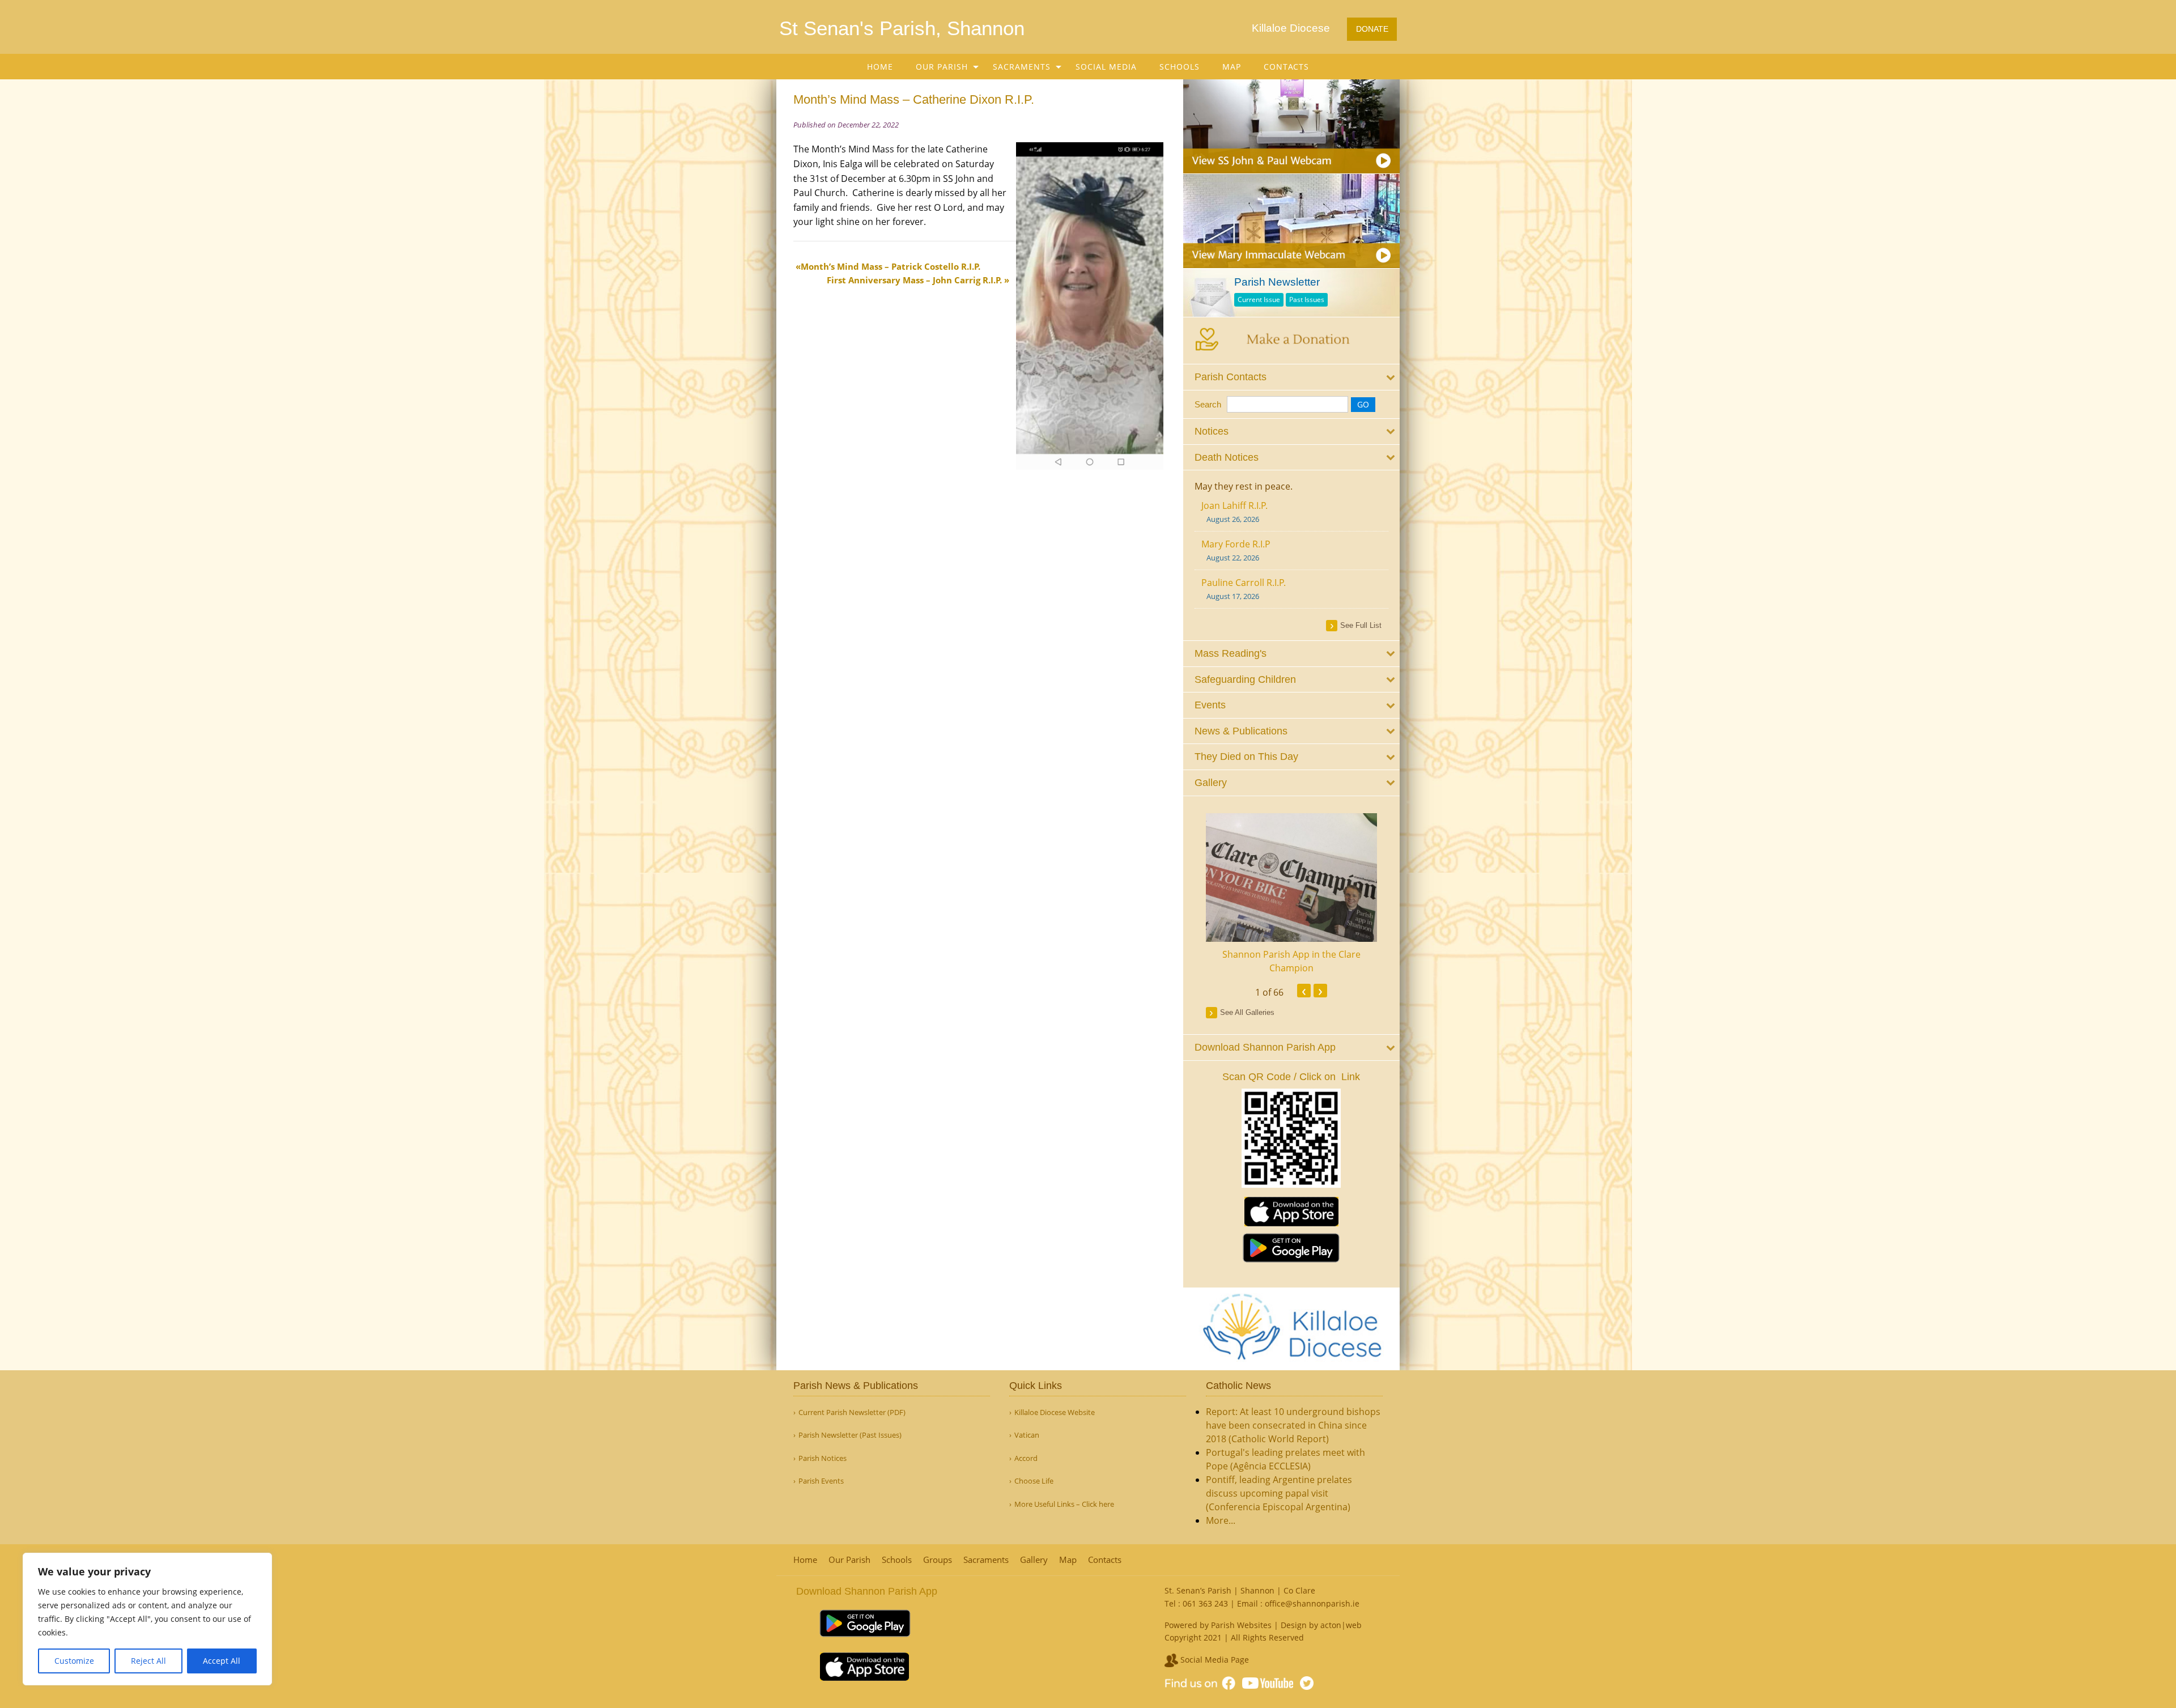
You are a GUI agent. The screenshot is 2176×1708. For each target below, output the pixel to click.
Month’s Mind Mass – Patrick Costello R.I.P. (891, 266)
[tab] (1292, 377)
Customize (74, 1661)
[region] (147, 1619)
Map (1232, 67)
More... (1221, 1520)
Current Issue (1259, 299)
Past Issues (1307, 299)
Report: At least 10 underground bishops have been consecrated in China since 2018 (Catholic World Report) (1293, 1425)
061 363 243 (1205, 1603)
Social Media (1106, 67)
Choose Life (1034, 1481)
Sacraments (1022, 67)
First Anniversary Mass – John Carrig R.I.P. (914, 280)
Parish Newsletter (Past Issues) (850, 1435)
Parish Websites (1241, 1625)
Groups (938, 1560)
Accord (1026, 1458)
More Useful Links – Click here (1064, 1504)
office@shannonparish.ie (1312, 1603)
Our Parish (942, 67)
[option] (1292, 894)
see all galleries (1247, 1012)
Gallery (1034, 1560)
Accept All (222, 1661)
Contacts (1286, 67)
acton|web (1341, 1625)
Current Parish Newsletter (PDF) (852, 1412)
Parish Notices (823, 1458)
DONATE (1372, 29)
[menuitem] (880, 67)
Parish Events (821, 1481)
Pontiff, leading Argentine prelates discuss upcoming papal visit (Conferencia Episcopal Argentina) (1279, 1493)
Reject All (148, 1661)
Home (880, 67)
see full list (1361, 625)
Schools (1180, 67)
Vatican (1027, 1435)
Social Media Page (1214, 1660)
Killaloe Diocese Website (1055, 1412)
